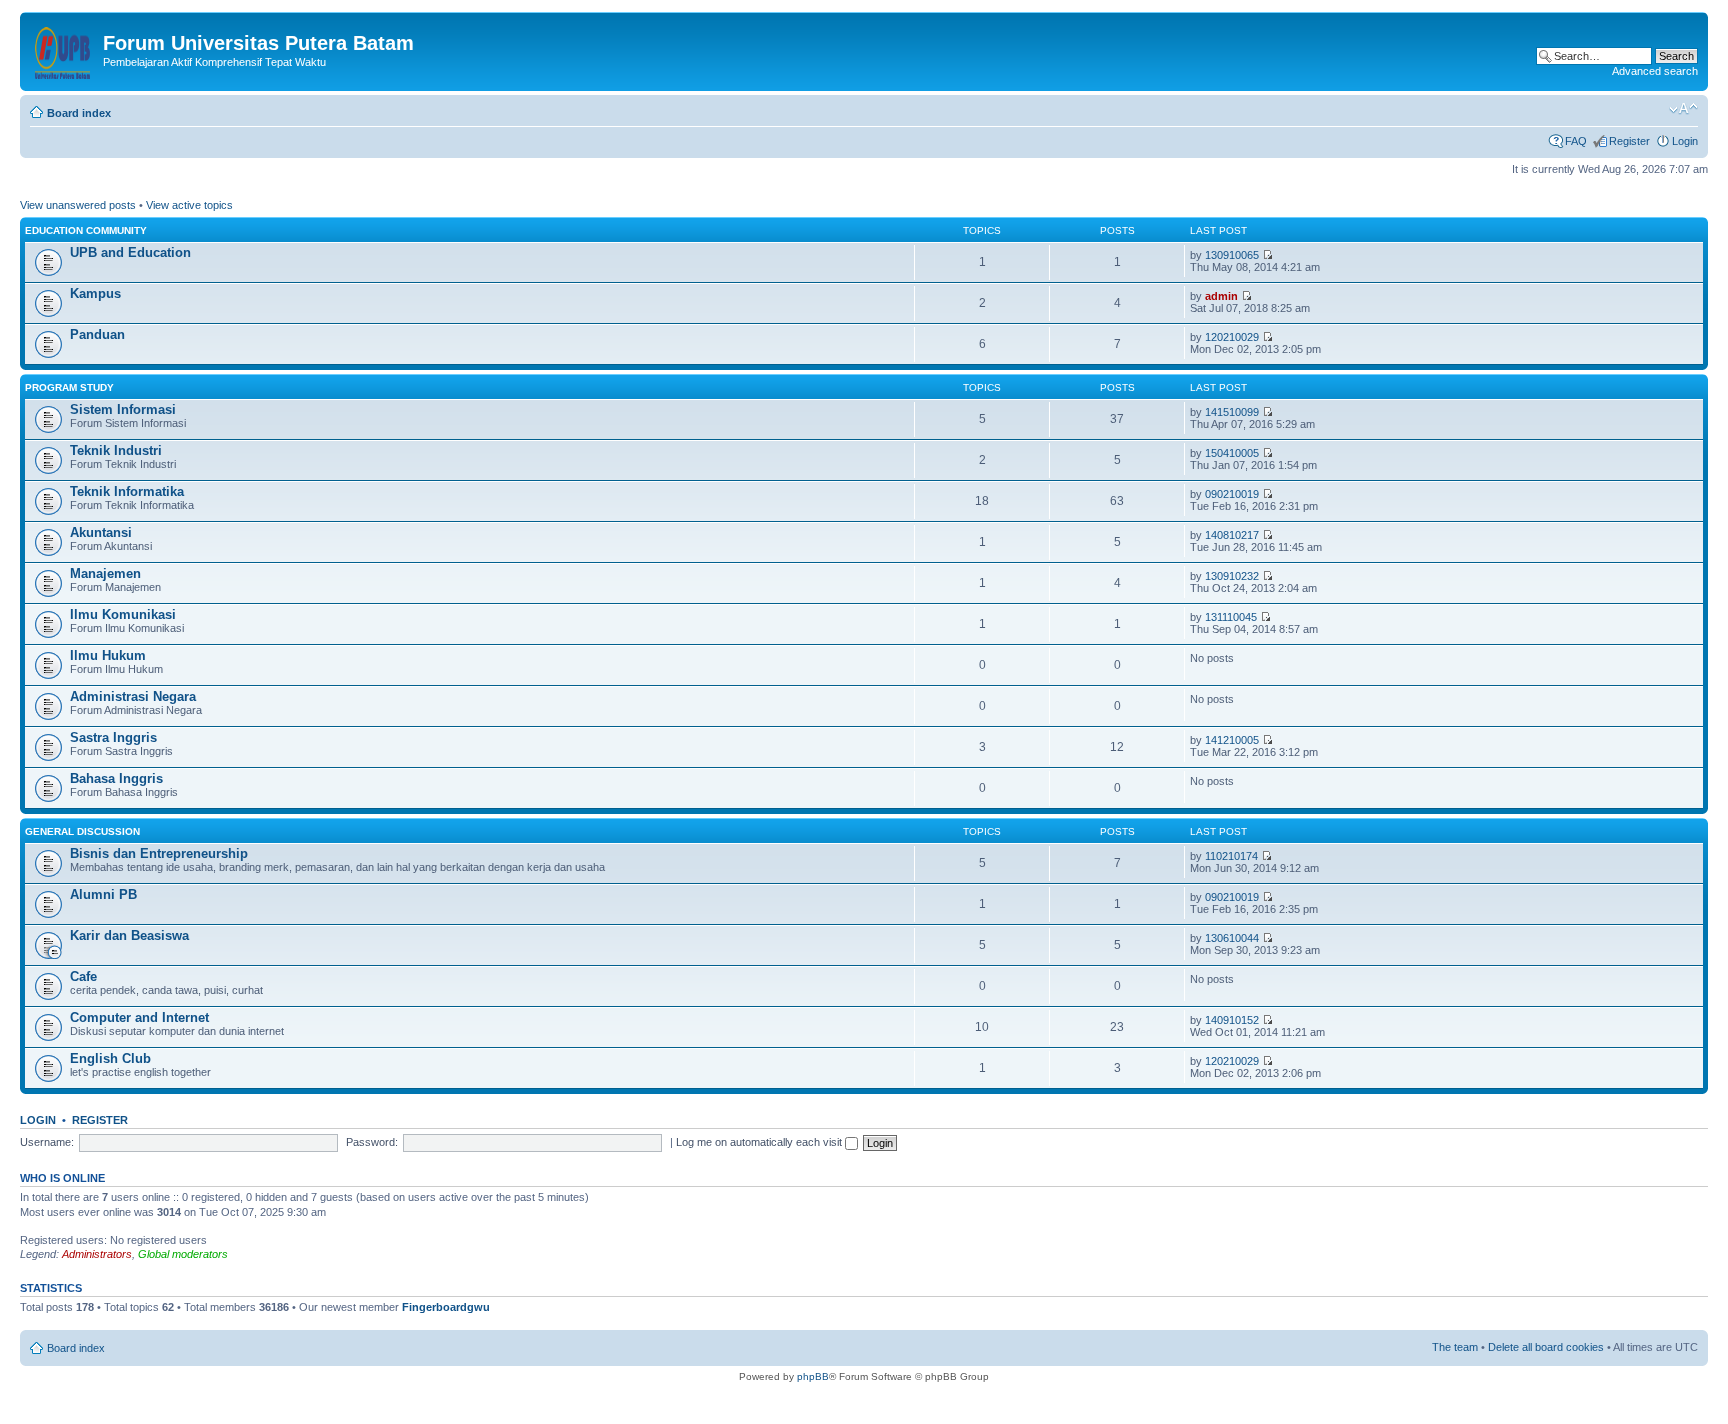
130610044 (1232, 938)
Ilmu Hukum (108, 655)
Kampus (95, 293)
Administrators (97, 1254)
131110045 (1231, 617)
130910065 (1232, 255)
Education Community (86, 230)
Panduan (97, 334)
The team (1455, 1347)
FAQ (1576, 141)
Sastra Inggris (113, 737)
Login (1685, 141)
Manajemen (105, 573)
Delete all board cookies (1546, 1347)
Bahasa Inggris (116, 778)
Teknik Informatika (127, 491)
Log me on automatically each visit (760, 1142)
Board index (79, 113)
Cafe (83, 976)
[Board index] (64, 49)
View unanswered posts (78, 205)
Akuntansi (101, 532)
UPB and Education (130, 252)
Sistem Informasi (123, 409)
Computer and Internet (139, 1017)
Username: (47, 1142)
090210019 (1232, 494)
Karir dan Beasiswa (129, 935)
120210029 (1232, 337)
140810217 (1232, 535)
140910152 (1232, 1020)
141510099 (1232, 412)
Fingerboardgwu (446, 1307)
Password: (372, 1142)
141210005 (1232, 740)
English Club (110, 1058)
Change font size (1683, 109)
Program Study (69, 387)
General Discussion (82, 831)
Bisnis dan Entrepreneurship (159, 853)
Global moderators (183, 1254)
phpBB (813, 1376)
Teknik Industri (116, 450)
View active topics (189, 205)
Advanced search (1655, 71)
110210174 (1231, 856)
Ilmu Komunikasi (123, 614)
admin (1221, 296)
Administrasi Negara (133, 696)
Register (1629, 141)
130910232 (1232, 576)
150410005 (1232, 453)
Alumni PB (103, 894)
